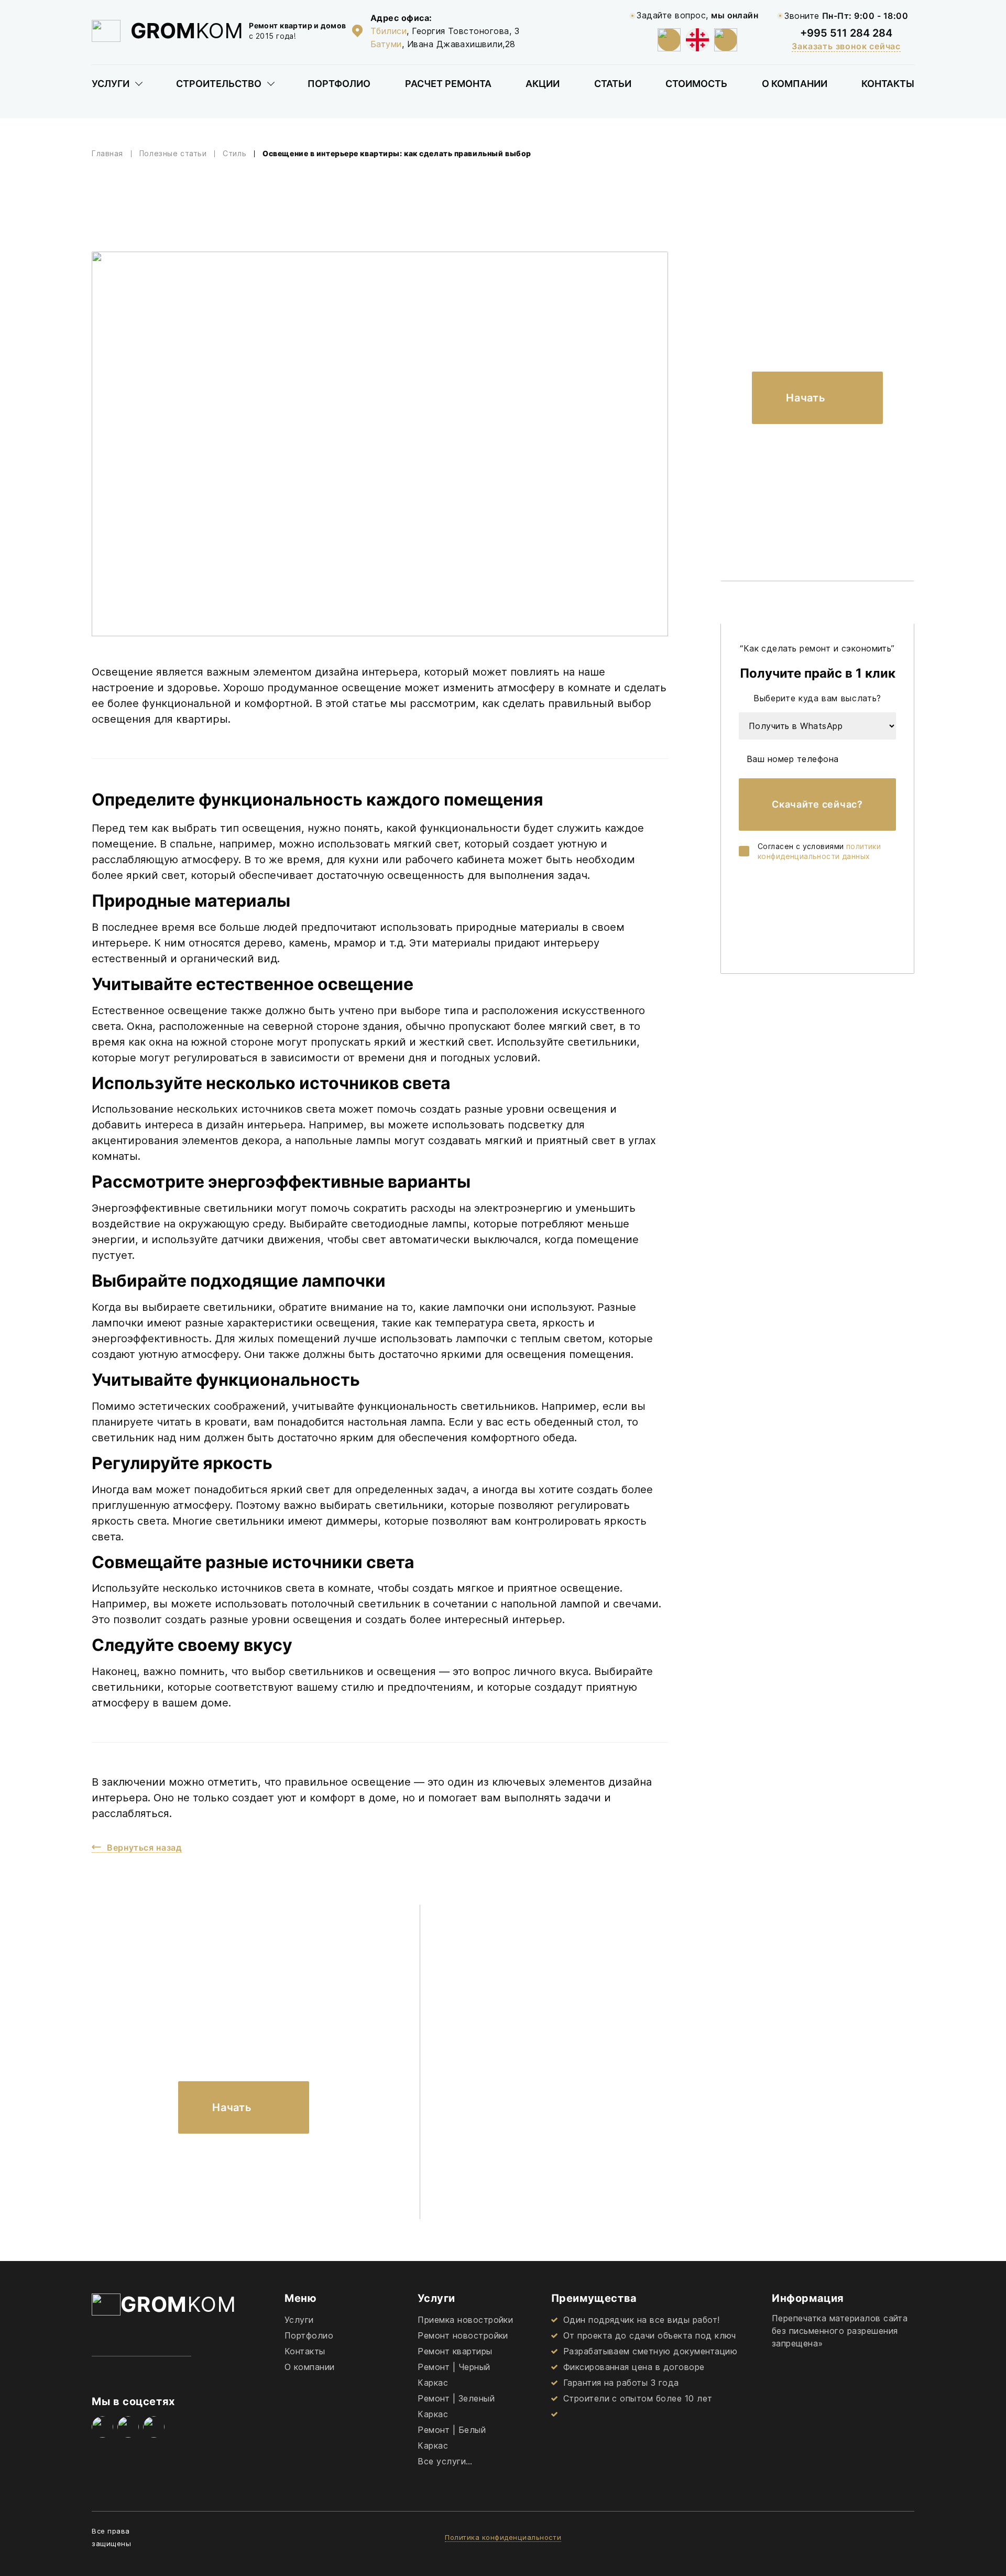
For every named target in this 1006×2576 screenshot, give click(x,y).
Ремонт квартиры (455, 2351)
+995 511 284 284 (846, 33)
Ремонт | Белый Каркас (452, 2438)
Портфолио (339, 84)
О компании (795, 84)
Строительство (219, 84)
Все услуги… (445, 2461)
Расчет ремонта (448, 84)
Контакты (888, 84)
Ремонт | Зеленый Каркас (456, 2406)
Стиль (234, 154)
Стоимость (696, 84)
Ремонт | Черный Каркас (454, 2375)
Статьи (613, 84)
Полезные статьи (173, 154)
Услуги (111, 84)
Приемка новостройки (465, 2320)
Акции (543, 84)
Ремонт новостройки (463, 2335)
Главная (107, 154)
